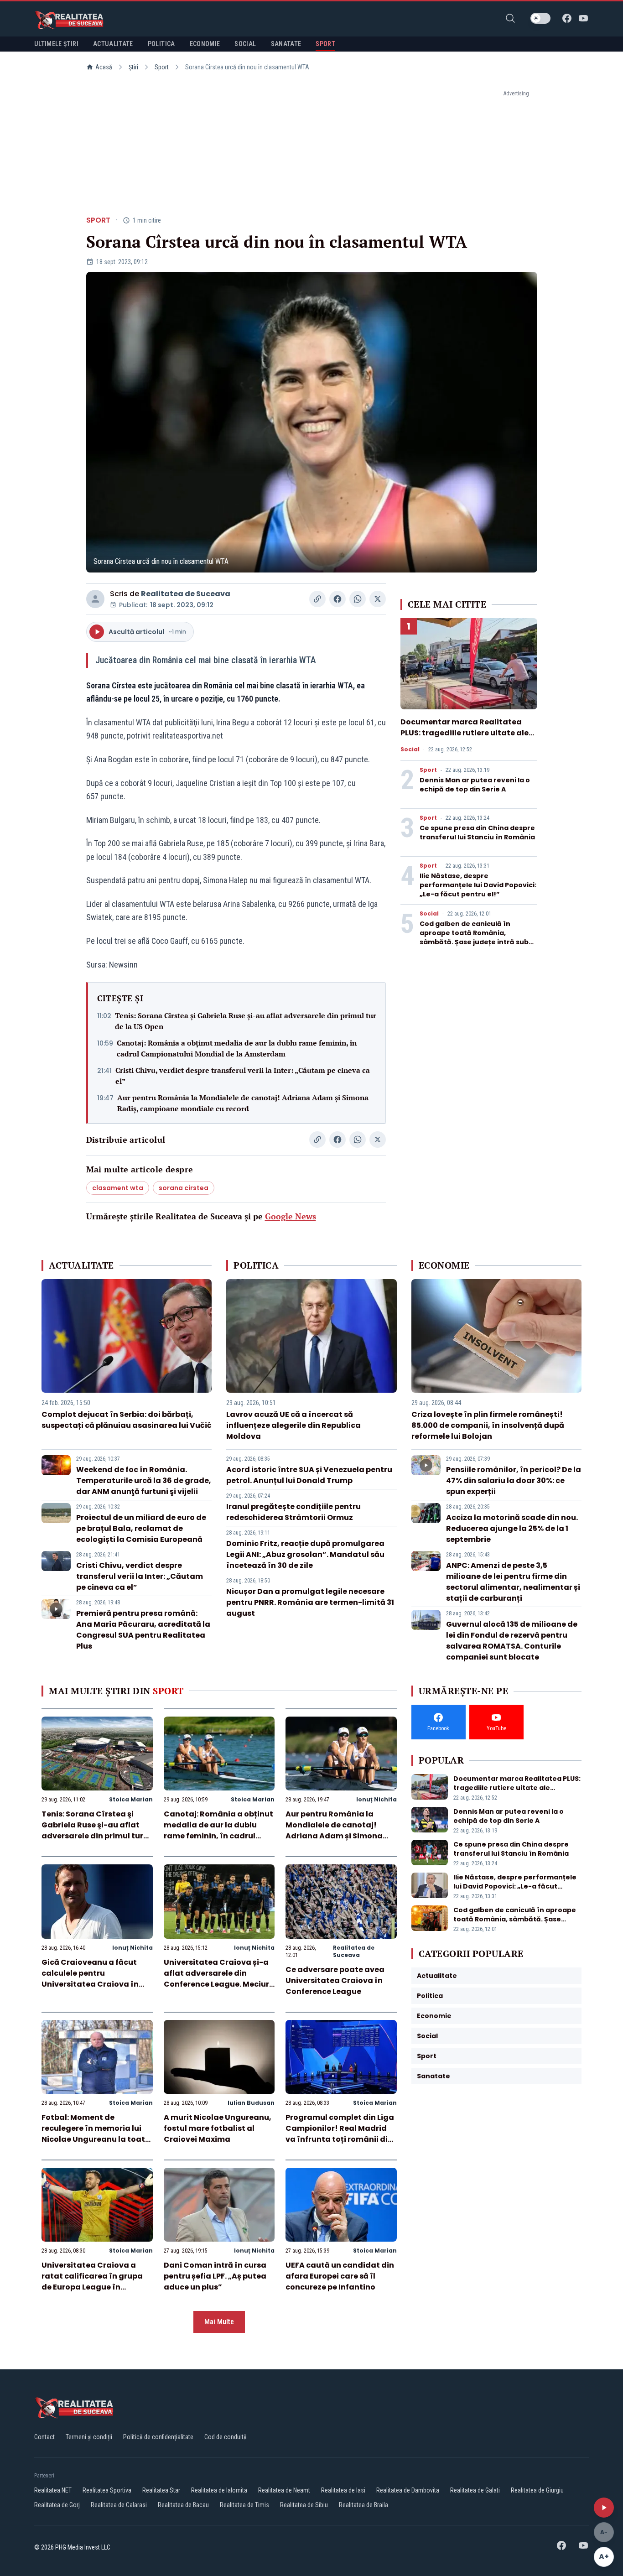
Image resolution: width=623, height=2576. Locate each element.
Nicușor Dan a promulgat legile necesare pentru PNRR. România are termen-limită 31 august (310, 1602)
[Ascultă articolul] (604, 2508)
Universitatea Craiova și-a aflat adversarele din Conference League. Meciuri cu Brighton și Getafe (218, 1979)
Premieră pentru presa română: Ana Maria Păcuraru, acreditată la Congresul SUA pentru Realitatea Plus (143, 1630)
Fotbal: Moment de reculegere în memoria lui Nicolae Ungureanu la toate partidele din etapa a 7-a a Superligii (96, 2139)
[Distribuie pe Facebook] (337, 599)
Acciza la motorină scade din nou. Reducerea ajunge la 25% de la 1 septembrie (512, 1528)
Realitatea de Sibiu (304, 2505)
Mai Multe (219, 2322)
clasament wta (118, 1188)
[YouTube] (583, 18)
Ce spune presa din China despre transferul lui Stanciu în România (477, 833)
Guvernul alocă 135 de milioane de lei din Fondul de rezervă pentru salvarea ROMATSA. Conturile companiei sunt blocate (512, 1641)
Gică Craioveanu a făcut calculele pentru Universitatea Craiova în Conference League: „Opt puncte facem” (90, 1984)
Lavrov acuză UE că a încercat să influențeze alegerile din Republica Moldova (293, 1425)
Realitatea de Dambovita (408, 2490)
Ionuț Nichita (376, 1799)
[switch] (540, 18)
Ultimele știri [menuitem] (56, 44)
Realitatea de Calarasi (119, 2505)
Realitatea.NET (53, 2490)
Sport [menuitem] (325, 44)
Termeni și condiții (89, 2437)
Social (410, 749)
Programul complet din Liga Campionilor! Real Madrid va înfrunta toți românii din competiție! (340, 2134)
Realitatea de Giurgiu (537, 2490)
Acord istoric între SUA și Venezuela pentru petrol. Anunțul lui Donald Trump (309, 1475)
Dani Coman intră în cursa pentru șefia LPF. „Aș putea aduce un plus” (215, 2276)
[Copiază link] (317, 599)
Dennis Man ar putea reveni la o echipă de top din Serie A (475, 785)
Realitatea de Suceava (186, 594)
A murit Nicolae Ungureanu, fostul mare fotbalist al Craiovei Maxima (218, 2128)
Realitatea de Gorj (57, 2505)
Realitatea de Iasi (343, 2490)
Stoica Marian (131, 1799)
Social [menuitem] (245, 44)
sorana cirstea (184, 1188)
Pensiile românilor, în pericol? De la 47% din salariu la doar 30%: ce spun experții (514, 1481)
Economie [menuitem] (205, 44)
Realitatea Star (161, 2490)
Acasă (104, 67)
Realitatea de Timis (244, 2505)
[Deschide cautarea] (510, 18)
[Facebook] (567, 18)
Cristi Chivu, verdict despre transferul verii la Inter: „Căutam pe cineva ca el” (243, 1076)
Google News (291, 1216)
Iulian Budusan (251, 2103)
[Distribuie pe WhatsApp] (358, 599)
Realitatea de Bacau (183, 2505)
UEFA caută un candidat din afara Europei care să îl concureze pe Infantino (340, 2276)
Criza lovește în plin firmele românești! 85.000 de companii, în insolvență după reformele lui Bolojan (488, 1425)
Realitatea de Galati (475, 2490)
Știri (133, 67)
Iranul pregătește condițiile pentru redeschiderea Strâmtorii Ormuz (293, 1512)
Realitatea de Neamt (284, 2490)
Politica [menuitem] (161, 44)
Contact (44, 2437)
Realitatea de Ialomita (219, 2490)
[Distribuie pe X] (378, 599)
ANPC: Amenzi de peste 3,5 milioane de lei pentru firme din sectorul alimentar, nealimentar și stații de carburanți (513, 1582)
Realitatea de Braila (363, 2505)
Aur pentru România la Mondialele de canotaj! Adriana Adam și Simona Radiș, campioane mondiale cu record (243, 1103)
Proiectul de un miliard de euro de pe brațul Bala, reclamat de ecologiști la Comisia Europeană (141, 1528)
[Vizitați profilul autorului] (95, 599)
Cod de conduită (226, 2437)
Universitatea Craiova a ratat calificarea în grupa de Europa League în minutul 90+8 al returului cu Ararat (95, 2287)
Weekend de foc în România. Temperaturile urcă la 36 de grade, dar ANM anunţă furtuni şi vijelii (144, 1481)
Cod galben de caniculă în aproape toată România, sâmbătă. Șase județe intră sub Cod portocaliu (474, 937)
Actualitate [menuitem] (113, 44)
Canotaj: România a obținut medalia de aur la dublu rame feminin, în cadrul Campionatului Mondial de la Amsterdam (237, 1048)
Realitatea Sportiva (107, 2490)
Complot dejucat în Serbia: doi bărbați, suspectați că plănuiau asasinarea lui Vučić (127, 1420)
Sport (162, 67)
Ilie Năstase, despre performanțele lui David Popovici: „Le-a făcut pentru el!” (478, 885)
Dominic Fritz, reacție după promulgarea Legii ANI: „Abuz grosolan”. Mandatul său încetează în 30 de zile (305, 1554)
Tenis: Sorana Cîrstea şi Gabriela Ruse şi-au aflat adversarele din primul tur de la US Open (246, 1021)
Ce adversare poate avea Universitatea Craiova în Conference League (335, 1980)
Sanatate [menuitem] (286, 44)
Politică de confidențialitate (158, 2437)
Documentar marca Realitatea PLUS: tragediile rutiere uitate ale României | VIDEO (465, 733)
